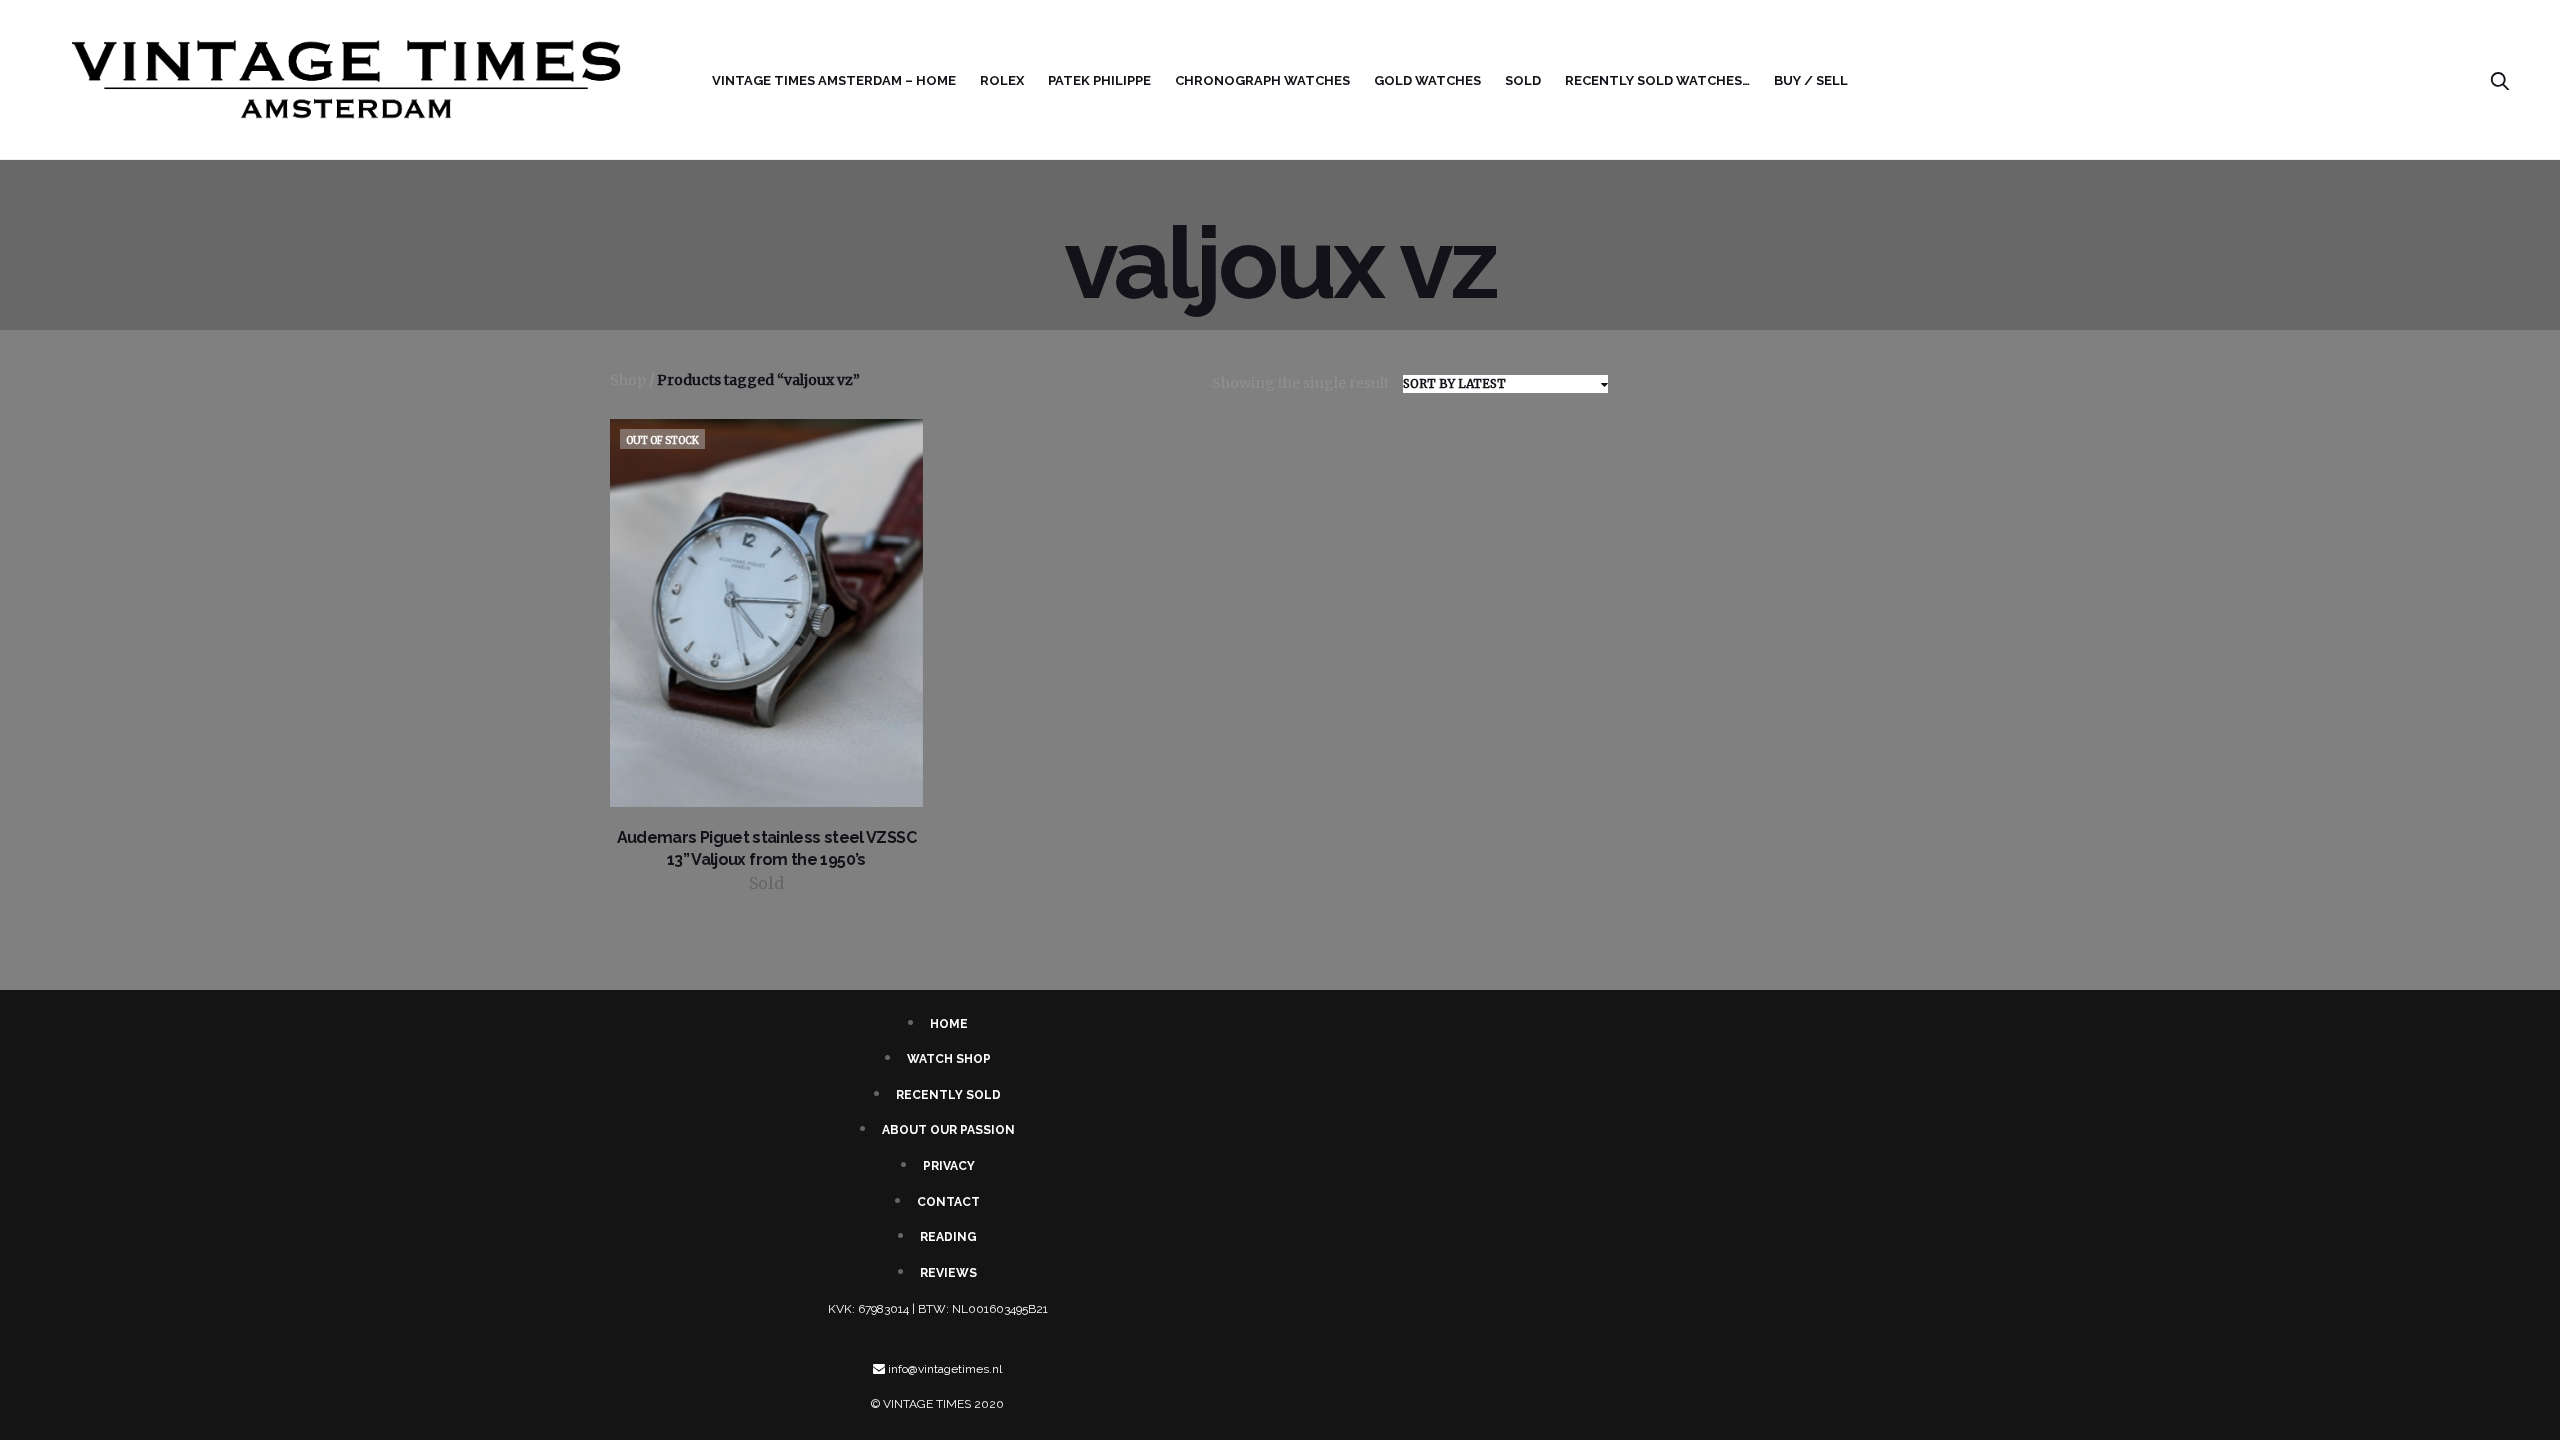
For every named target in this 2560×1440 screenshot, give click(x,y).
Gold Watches (1427, 80)
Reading (948, 1237)
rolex (1002, 80)
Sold (1523, 80)
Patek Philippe (1099, 80)
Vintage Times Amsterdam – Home (834, 80)
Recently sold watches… (1657, 80)
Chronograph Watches (1262, 80)
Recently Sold (948, 1095)
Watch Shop (949, 1059)
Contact (948, 1202)
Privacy (949, 1166)
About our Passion (948, 1130)
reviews (948, 1273)
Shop (628, 380)
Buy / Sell (1811, 80)
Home (949, 1024)
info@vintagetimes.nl (945, 1369)
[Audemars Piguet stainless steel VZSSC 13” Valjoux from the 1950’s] (766, 613)
